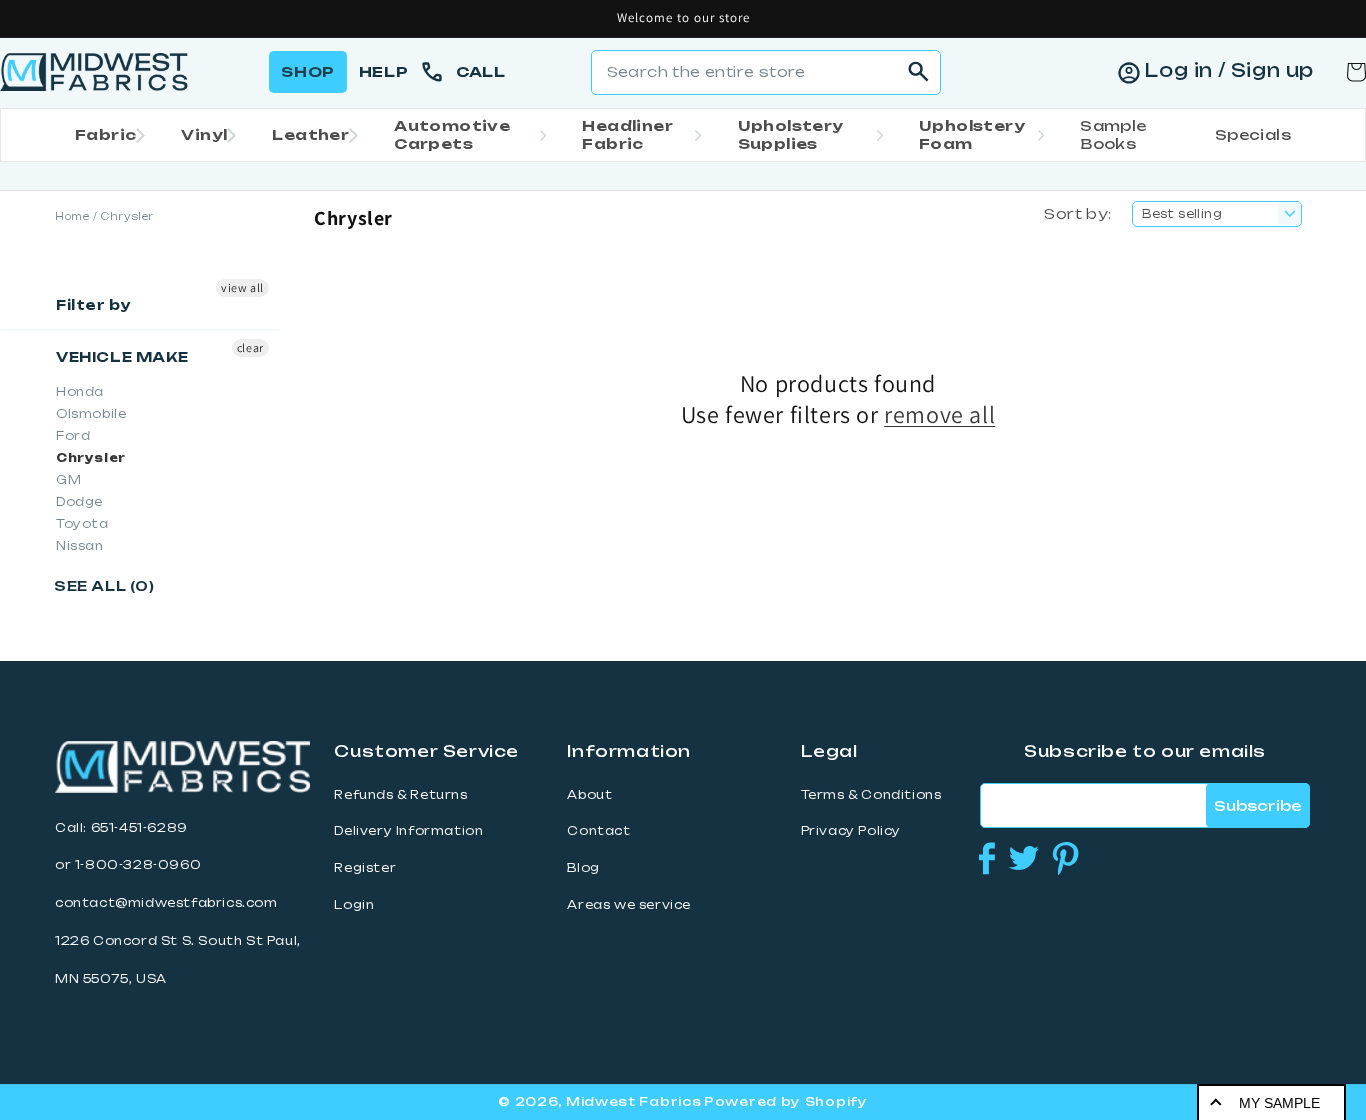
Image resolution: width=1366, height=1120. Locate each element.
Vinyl (204, 134)
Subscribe (1257, 805)
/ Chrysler (123, 216)
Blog (583, 868)
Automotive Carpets (452, 134)
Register (365, 868)
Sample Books (1113, 134)
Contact (598, 831)
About (589, 795)
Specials (1253, 134)
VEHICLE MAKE (122, 357)
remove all (939, 414)
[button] (104, 135)
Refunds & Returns (400, 795)
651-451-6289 (139, 828)
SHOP (307, 71)
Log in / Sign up (1229, 70)
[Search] (919, 72)
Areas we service (629, 905)
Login (354, 905)
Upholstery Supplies (791, 134)
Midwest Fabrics (634, 1101)
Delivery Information (408, 831)
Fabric (105, 134)
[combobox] (766, 72)
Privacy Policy (851, 831)
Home (72, 216)
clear (250, 347)
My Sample (1279, 1103)
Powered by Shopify (786, 1101)
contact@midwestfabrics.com (166, 903)
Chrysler (91, 458)
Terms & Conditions (871, 795)
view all (242, 287)
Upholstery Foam (972, 134)
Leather (310, 134)
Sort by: (1077, 213)
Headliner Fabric (627, 134)
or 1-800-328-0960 (128, 865)
